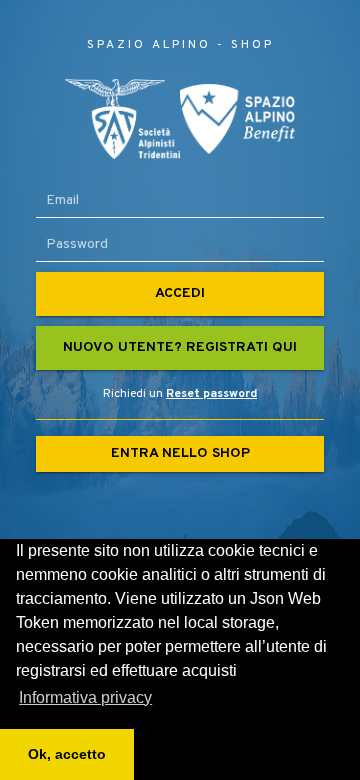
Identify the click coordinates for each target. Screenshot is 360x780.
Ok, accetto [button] (67, 754)
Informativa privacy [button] (85, 697)
